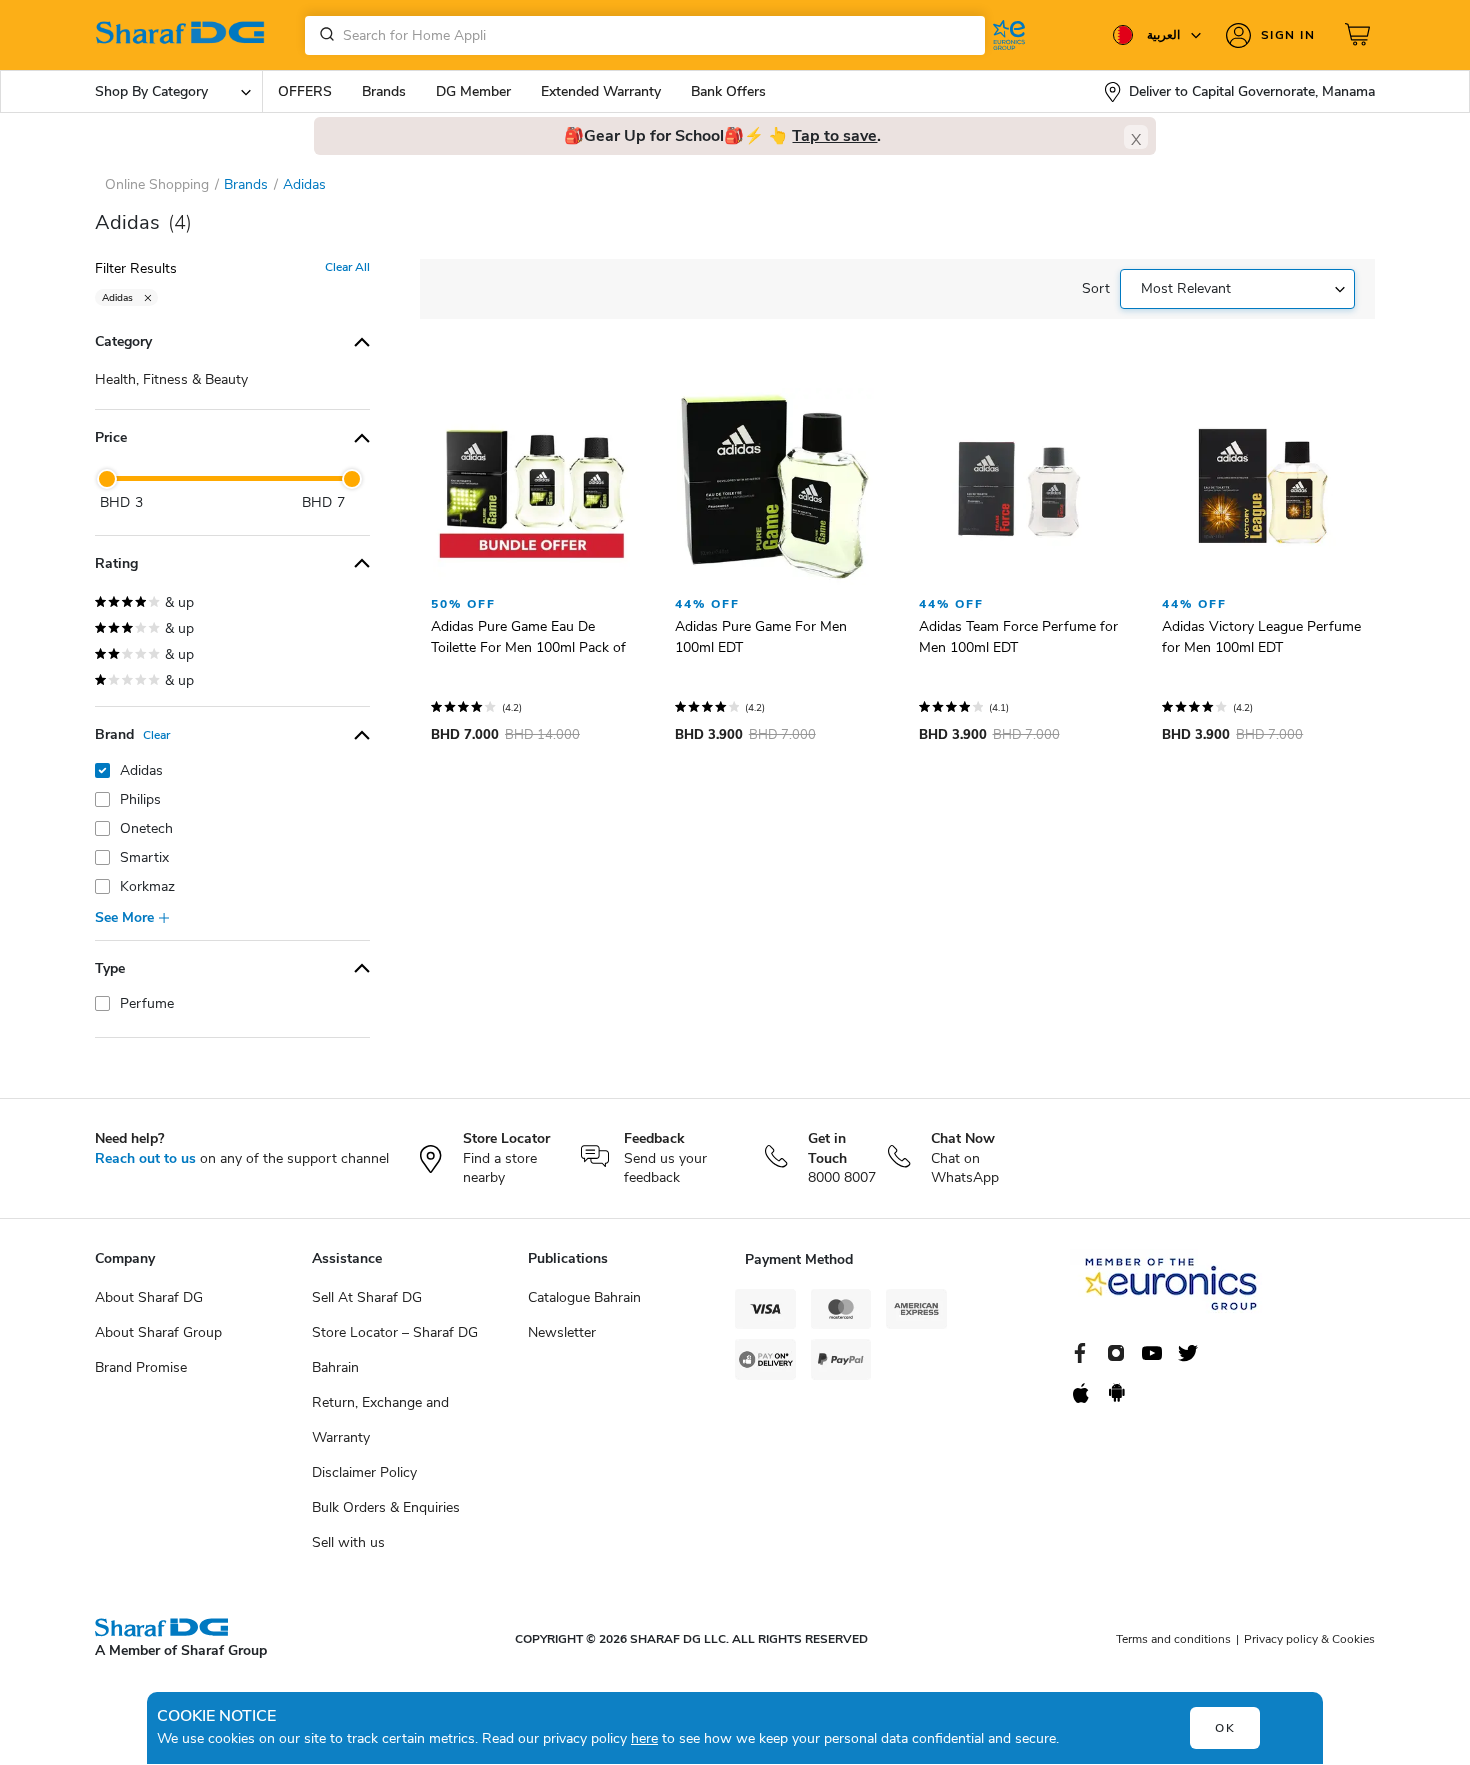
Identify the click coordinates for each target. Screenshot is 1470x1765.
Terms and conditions (1173, 1639)
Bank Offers (728, 91)
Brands (384, 91)
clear (156, 735)
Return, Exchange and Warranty (380, 1420)
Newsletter (562, 1332)
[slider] (107, 479)
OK (1225, 1728)
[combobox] (645, 35)
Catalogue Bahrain (584, 1297)
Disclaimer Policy (364, 1472)
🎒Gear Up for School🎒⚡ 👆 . (722, 136)
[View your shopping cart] (1360, 35)
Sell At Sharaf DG (367, 1297)
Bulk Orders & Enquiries (386, 1507)
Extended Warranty (601, 91)
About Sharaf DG (149, 1297)
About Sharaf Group (158, 1332)
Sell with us (348, 1542)
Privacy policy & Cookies (1309, 1639)
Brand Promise (141, 1367)
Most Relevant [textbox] (1186, 288)
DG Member (473, 91)
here (644, 1738)
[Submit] (323, 35)
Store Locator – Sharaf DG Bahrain (395, 1350)
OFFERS (305, 91)
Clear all (347, 267)
